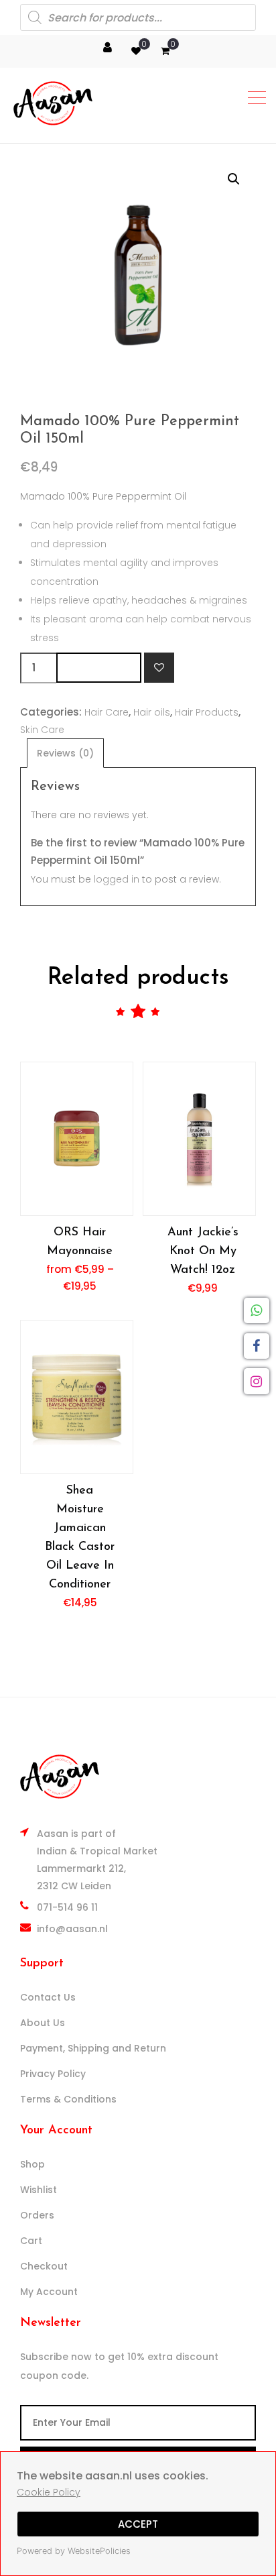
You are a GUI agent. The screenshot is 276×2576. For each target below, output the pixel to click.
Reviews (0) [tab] (65, 753)
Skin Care (42, 730)
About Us (43, 2023)
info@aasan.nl (72, 1929)
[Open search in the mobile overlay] (138, 17)
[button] (234, 179)
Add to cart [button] (199, 1138)
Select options (76, 1138)
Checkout (44, 2266)
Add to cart (99, 668)
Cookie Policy (49, 2492)
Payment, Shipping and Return (93, 2048)
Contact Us (48, 1997)
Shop (32, 2164)
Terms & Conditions (68, 2099)
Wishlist (39, 2190)
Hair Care (107, 712)
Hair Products (207, 712)
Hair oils (152, 712)
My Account (49, 2292)
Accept (138, 2524)
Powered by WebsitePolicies (74, 2551)
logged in (117, 879)
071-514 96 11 (67, 1907)
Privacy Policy (53, 2074)
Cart (31, 2241)
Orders (37, 2215)
